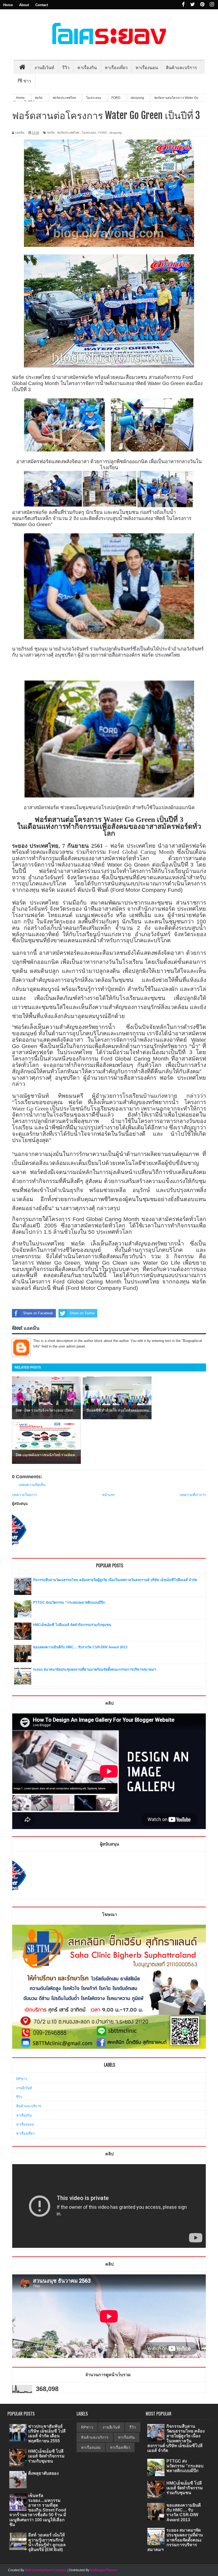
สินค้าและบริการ (29, 2106)
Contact (42, 5)
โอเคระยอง (89, 133)
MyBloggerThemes (104, 2570)
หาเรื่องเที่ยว (25, 2133)
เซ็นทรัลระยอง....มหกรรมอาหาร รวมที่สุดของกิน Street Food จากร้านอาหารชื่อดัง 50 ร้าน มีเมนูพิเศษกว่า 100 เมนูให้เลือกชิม (38, 2510)
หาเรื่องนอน (25, 2124)
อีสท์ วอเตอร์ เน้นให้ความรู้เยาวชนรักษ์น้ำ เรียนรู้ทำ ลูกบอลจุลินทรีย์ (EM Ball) (47, 2542)
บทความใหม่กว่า (25, 1495)
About (24, 5)
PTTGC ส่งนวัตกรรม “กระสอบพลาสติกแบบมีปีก (69, 1602)
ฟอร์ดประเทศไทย (68, 133)
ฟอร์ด (51, 133)
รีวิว (19, 2097)
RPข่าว (22, 2079)
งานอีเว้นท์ (44, 67)
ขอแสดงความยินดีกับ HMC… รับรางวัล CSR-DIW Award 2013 (80, 1647)
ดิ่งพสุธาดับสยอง (43, 2473)
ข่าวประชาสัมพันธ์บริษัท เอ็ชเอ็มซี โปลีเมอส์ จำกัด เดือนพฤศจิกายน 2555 (47, 2434)
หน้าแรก (108, 1495)
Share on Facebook (38, 1313)
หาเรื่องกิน (24, 2115)
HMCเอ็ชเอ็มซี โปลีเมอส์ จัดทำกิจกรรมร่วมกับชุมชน (72, 1625)
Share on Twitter (82, 1313)
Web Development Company (46, 2570)
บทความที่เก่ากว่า (193, 1495)
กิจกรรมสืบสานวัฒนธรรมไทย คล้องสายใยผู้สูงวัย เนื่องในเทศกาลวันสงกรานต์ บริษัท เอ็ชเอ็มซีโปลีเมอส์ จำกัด (115, 1580)
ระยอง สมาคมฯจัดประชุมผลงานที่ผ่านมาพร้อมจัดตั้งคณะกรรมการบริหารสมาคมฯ (95, 1669)
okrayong (115, 133)
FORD (103, 133)
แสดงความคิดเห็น (32, 1485)
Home (8, 5)
